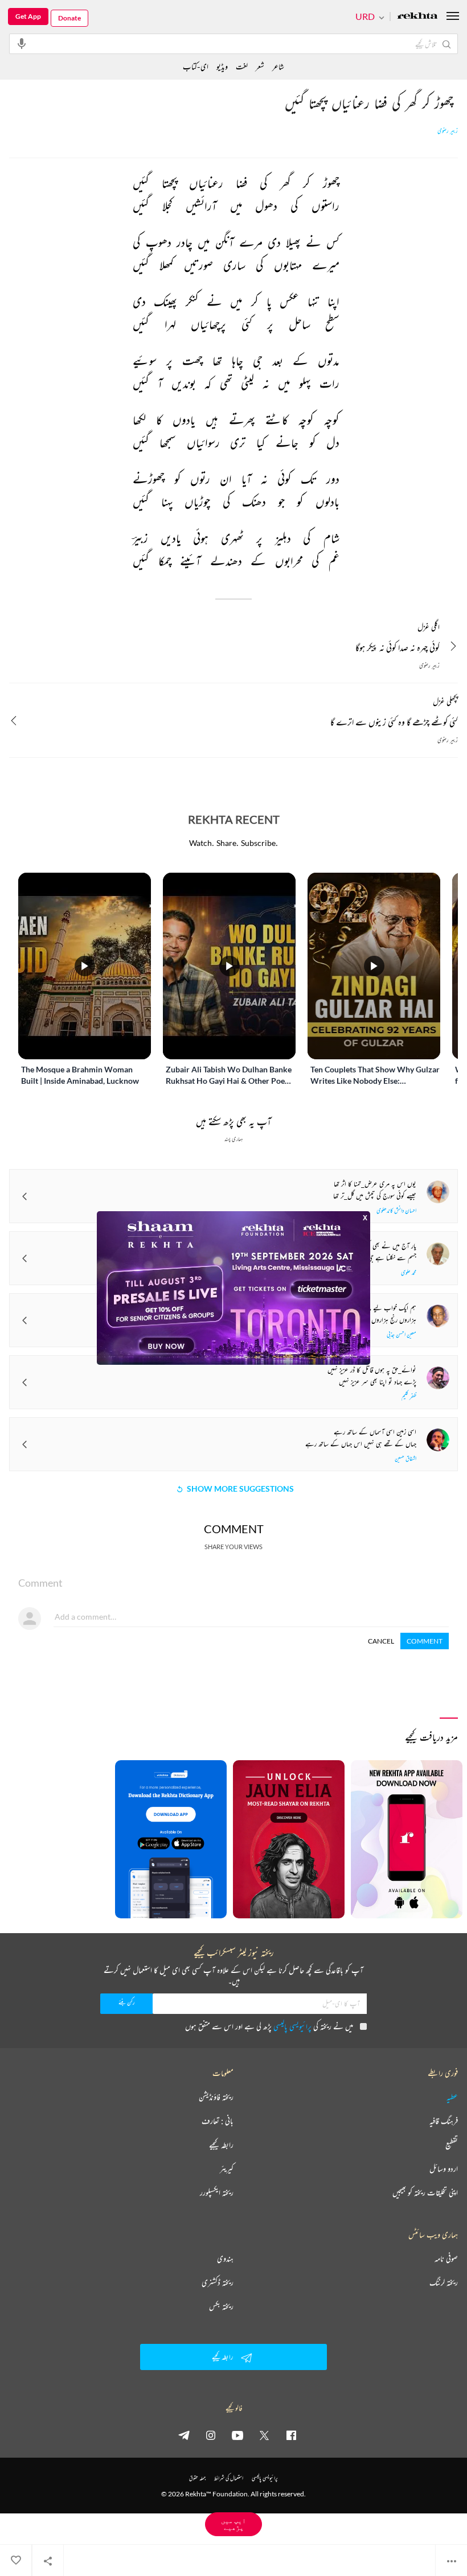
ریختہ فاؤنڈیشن (216, 2097)
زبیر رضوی (448, 131)
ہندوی (225, 2259)
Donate (69, 18)
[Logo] (417, 17)
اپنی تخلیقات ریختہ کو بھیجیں (425, 2193)
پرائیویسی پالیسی (292, 2026)
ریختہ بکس (221, 2306)
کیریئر (227, 2169)
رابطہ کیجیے (221, 2145)
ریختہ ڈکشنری (218, 2282)
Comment (425, 1641)
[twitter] (264, 2435)
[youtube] (237, 2435)
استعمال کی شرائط (229, 2478)
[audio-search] (22, 43)
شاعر (278, 66)
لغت (242, 66)
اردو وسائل (444, 2169)
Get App (28, 16)
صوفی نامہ (446, 2259)
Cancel (381, 1641)
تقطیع (452, 2145)
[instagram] (211, 2435)
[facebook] (291, 2435)
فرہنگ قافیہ (444, 2121)
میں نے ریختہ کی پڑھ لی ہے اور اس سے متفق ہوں (269, 2026)
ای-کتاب (196, 66)
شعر (260, 66)
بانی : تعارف (218, 2121)
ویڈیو (222, 66)
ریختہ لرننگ (444, 2282)
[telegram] (184, 2435)
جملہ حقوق (197, 2478)
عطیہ (452, 2097)
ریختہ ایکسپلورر (217, 2193)
